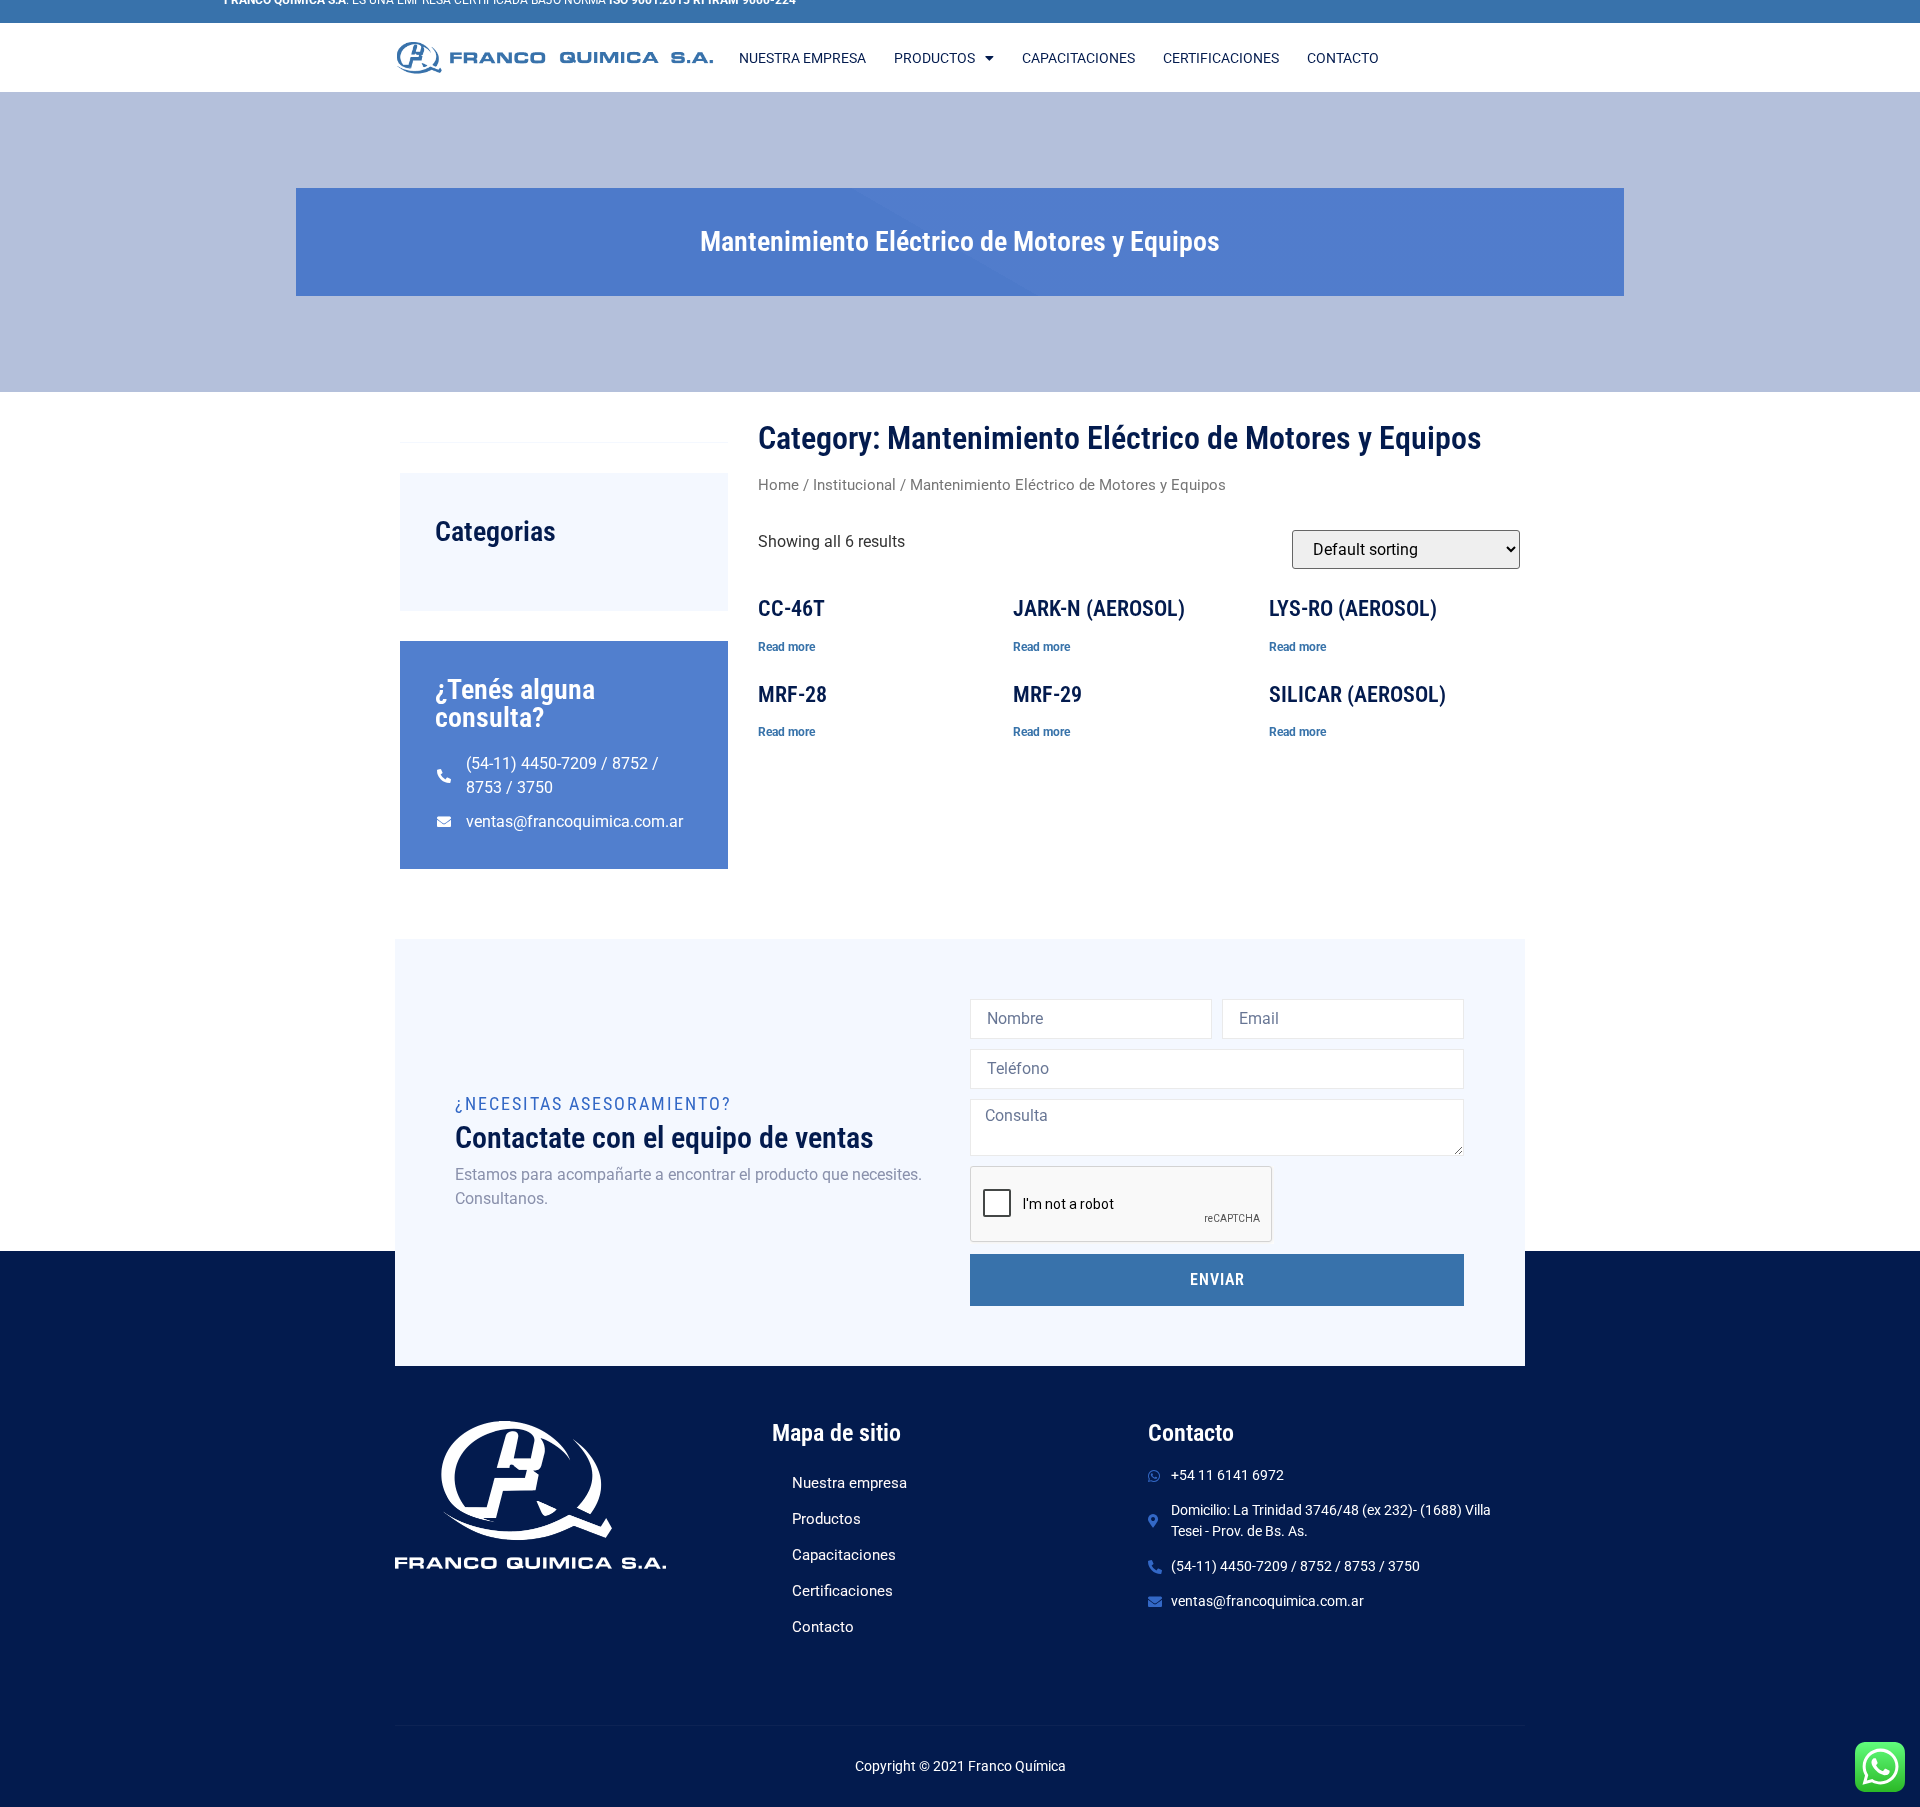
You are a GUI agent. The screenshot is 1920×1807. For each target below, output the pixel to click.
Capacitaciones (1078, 58)
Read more (786, 647)
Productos (934, 58)
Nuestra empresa (802, 58)
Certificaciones (1221, 58)
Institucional (854, 485)
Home (778, 485)
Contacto (1343, 58)
